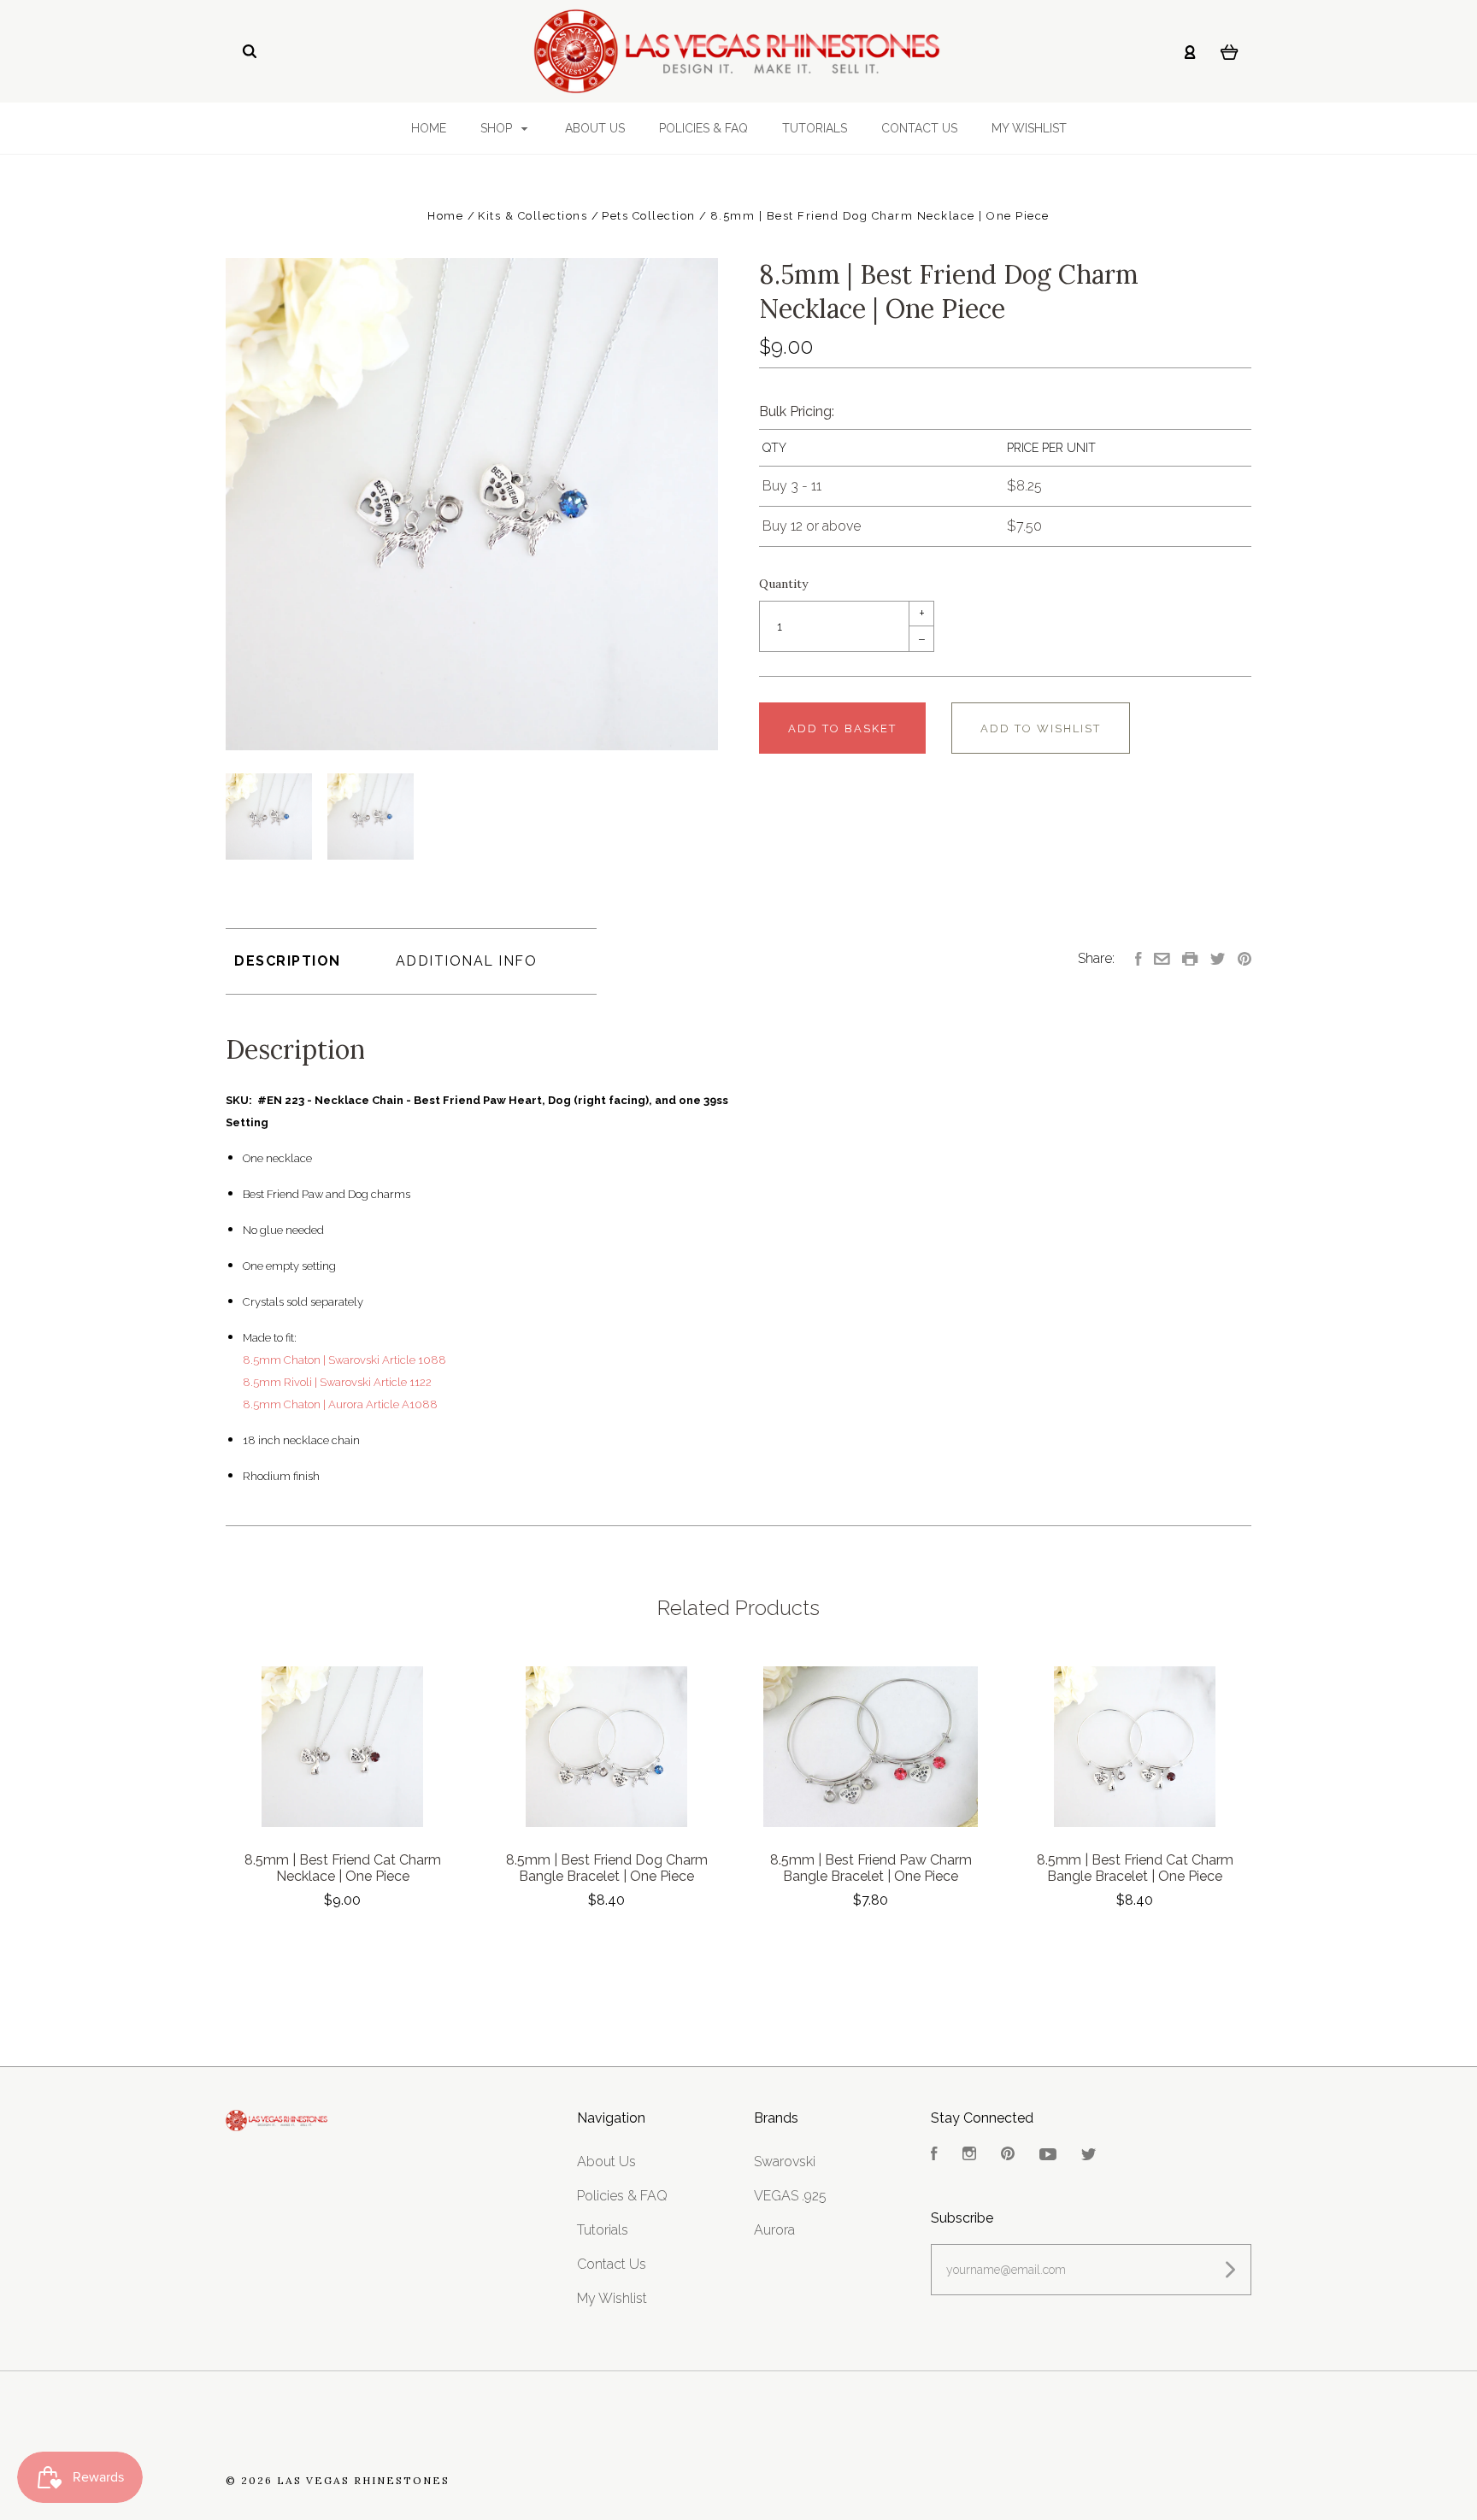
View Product (342, 1747)
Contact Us (919, 128)
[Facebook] (934, 2156)
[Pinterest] (1008, 2156)
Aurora (774, 2230)
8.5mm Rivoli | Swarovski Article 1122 (337, 1382)
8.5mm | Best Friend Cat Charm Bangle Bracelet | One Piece (1135, 1868)
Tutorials (815, 128)
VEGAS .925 (790, 2196)
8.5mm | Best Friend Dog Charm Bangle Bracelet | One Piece (607, 1868)
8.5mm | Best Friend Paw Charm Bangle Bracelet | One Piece (871, 1868)
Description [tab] (288, 961)
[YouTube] (1048, 2156)
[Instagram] (969, 2156)
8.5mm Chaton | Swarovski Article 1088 (344, 1360)
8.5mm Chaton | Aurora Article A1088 (340, 1404)
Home (429, 128)
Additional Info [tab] (467, 961)
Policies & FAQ (703, 128)
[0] (1230, 51)
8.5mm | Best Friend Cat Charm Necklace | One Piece (343, 1868)
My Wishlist (1029, 128)
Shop (498, 128)
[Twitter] (1089, 2156)
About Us (595, 128)
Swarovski (785, 2162)
